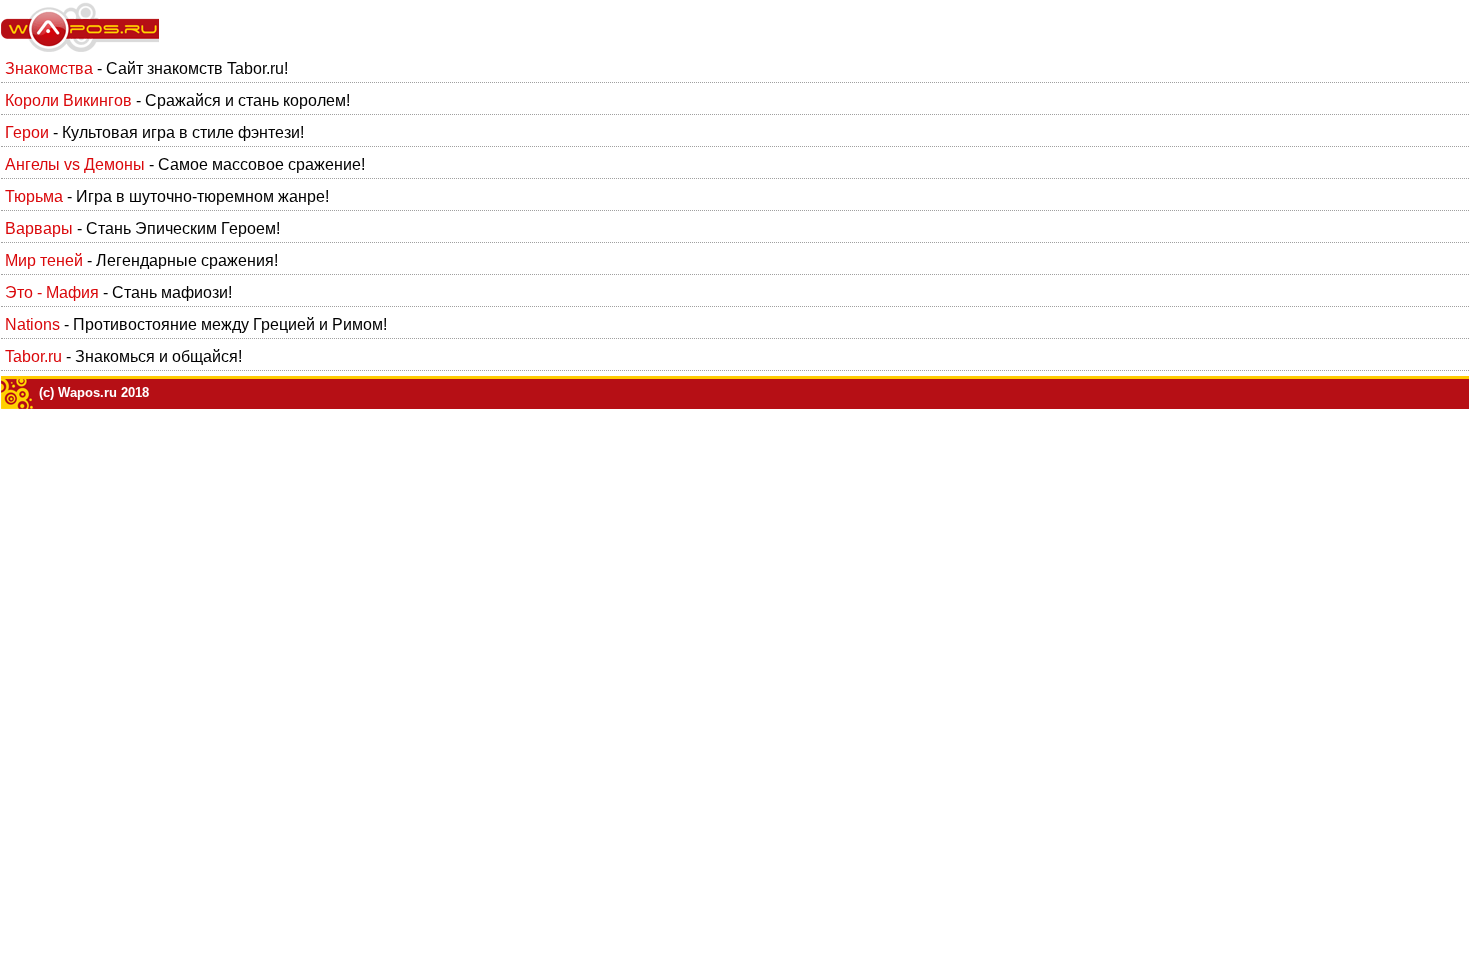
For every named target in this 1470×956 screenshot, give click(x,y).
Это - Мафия (52, 292)
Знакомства (49, 68)
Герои (27, 132)
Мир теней (44, 260)
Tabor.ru (33, 356)
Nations (32, 324)
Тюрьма (34, 196)
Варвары (39, 228)
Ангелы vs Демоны (75, 164)
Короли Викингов (68, 100)
